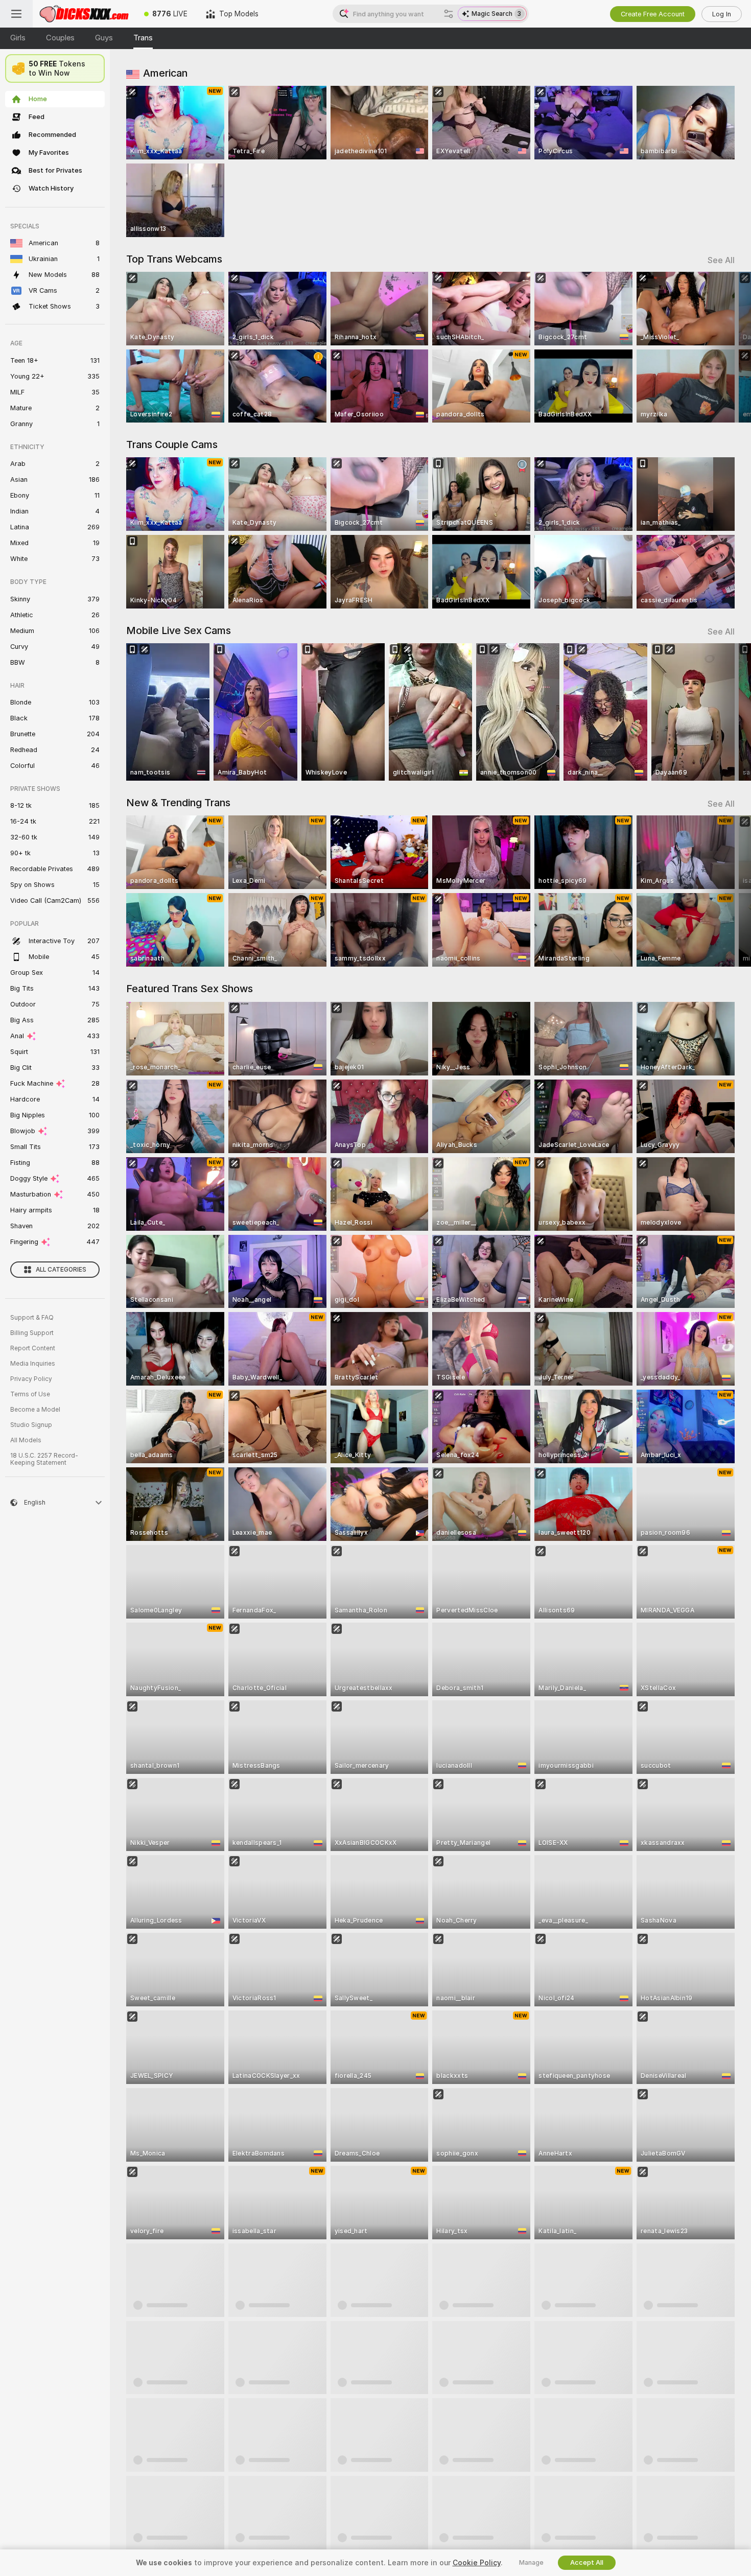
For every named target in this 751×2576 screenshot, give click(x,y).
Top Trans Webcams (174, 259)
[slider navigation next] (725, 347)
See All (721, 260)
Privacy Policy (31, 1379)
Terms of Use (30, 1394)
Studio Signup (31, 1425)
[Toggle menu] (16, 14)
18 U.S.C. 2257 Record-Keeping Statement (44, 1459)
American (165, 73)
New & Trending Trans (178, 803)
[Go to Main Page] (84, 14)
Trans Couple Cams (172, 444)
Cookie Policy (477, 2563)
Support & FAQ (32, 1318)
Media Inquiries (33, 1364)
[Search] (449, 14)
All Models (26, 1440)
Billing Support (32, 1333)
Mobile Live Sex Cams (179, 630)
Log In (722, 14)
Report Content (33, 1348)
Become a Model (35, 1410)
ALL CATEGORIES (61, 1270)
